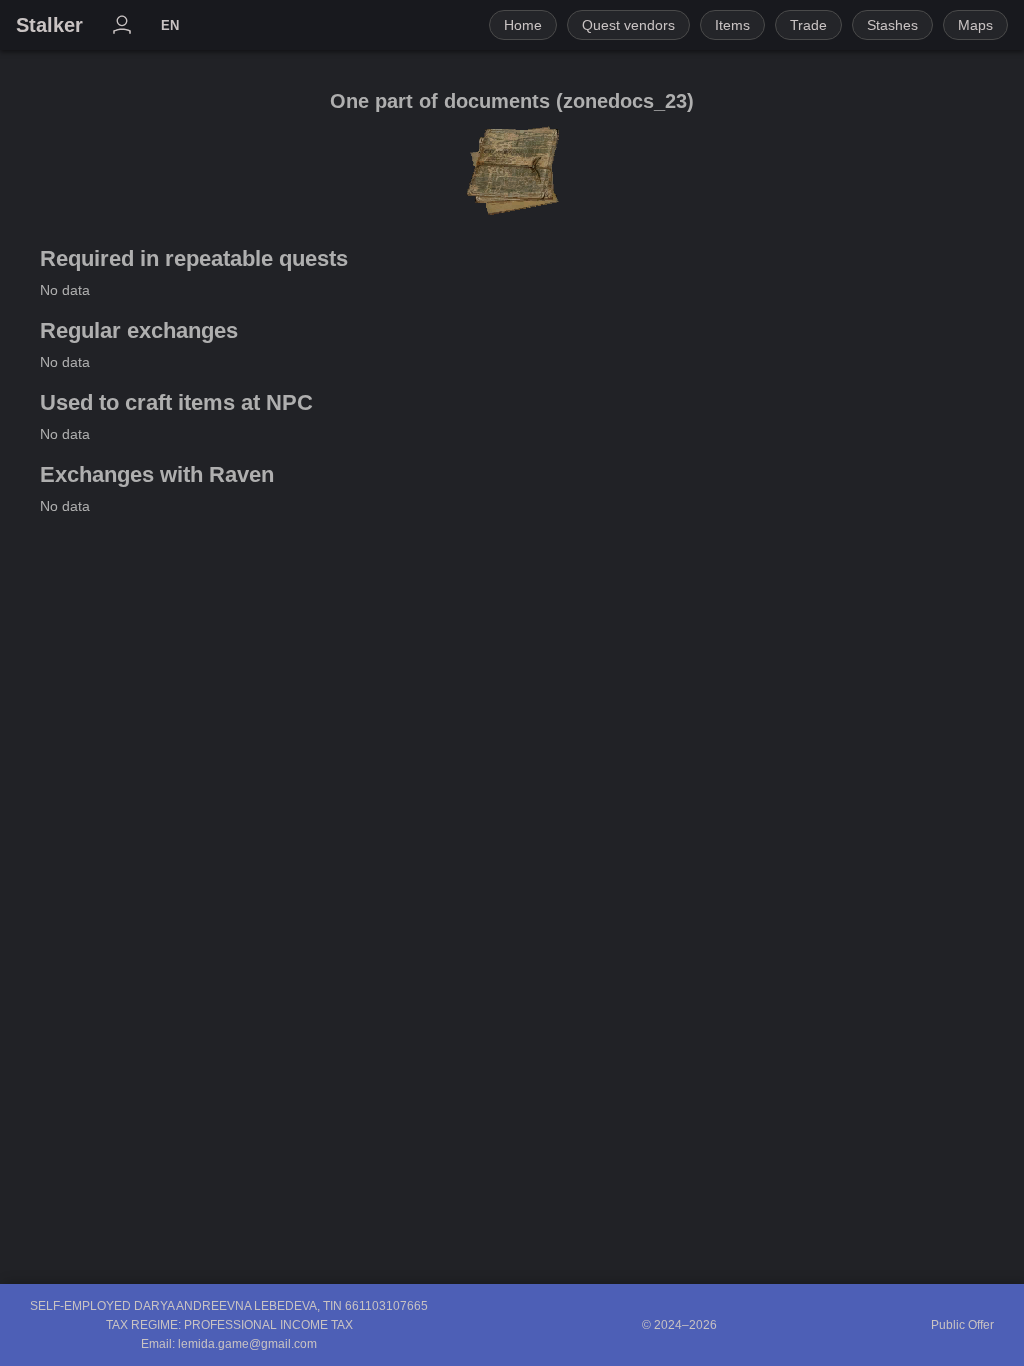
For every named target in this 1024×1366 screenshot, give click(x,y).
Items (732, 25)
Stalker (49, 25)
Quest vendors (628, 25)
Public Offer (962, 1325)
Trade (808, 25)
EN (170, 25)
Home (523, 25)
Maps (975, 25)
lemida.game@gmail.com (247, 1344)
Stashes (892, 25)
